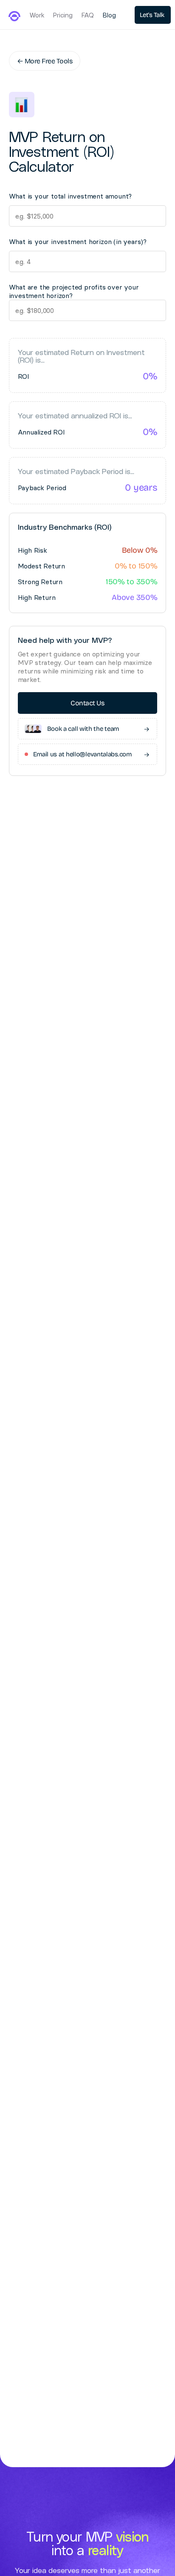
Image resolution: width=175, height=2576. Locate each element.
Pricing (63, 16)
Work (37, 16)
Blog (109, 16)
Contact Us (87, 703)
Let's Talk (153, 15)
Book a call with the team (98, 729)
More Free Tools (45, 61)
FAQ (88, 16)
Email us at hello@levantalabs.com (91, 754)
